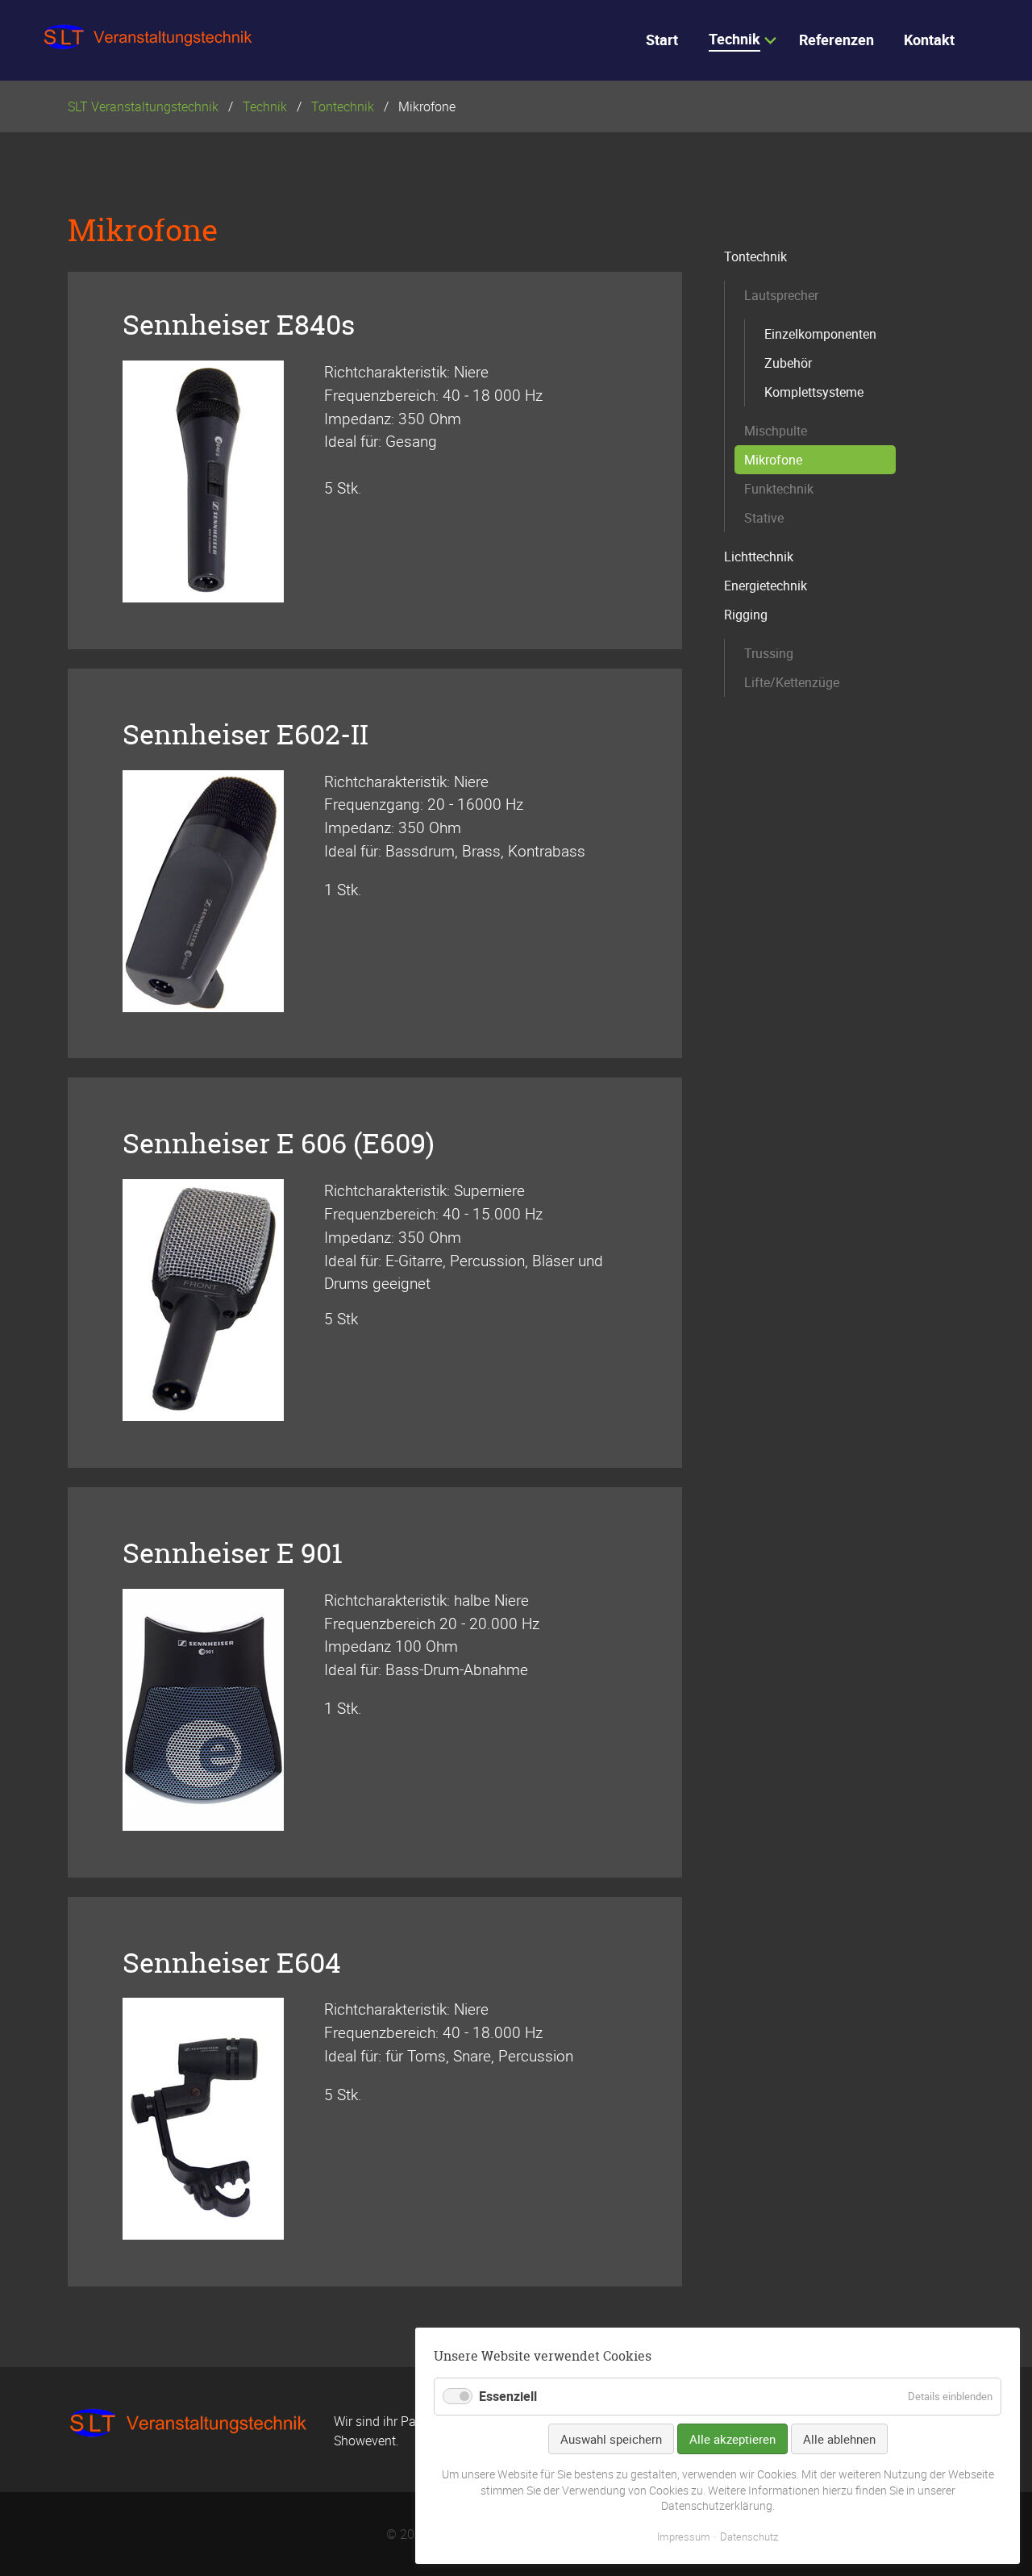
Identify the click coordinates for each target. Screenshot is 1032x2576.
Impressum (684, 2536)
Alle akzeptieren (732, 2439)
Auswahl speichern (611, 2439)
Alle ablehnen (839, 2439)
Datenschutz (749, 2536)
